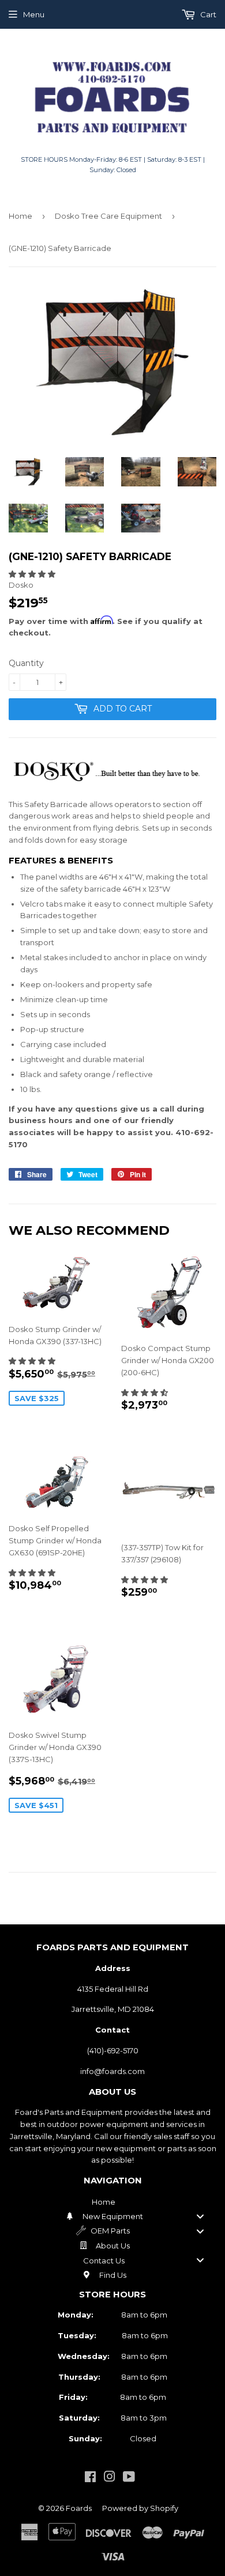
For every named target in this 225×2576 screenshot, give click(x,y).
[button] (32, 574)
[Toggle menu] (200, 2217)
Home (20, 216)
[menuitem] (112, 2202)
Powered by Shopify (140, 2508)
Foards (79, 2508)
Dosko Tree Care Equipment (108, 216)
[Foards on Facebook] (90, 2478)
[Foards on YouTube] (129, 2478)
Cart (207, 14)
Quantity (26, 663)
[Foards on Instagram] (110, 2478)
